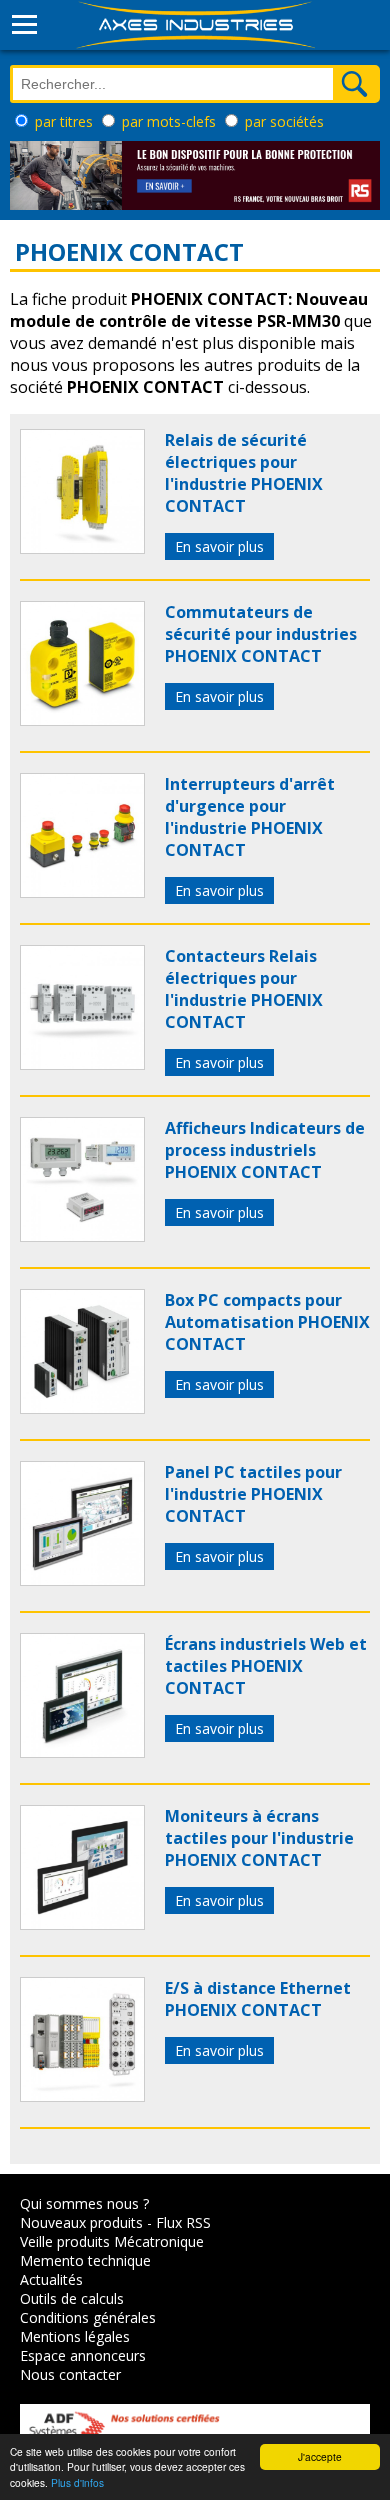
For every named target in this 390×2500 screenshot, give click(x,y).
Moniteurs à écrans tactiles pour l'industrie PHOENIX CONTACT (259, 1838)
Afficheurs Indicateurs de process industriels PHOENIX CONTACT (265, 1150)
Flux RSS (183, 2222)
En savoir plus (219, 546)
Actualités (51, 2279)
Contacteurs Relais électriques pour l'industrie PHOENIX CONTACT (244, 989)
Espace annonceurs (83, 2355)
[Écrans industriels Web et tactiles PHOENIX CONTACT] (82, 1752)
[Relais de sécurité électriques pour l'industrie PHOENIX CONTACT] (82, 548)
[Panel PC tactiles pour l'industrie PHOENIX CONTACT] (82, 1580)
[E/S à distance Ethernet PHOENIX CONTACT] (82, 2096)
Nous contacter (70, 2374)
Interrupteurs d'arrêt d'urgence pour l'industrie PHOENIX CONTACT (250, 817)
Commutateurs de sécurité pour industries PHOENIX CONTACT (261, 634)
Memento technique (85, 2260)
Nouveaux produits (81, 2222)
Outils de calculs (72, 2298)
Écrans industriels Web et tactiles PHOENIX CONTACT (266, 1666)
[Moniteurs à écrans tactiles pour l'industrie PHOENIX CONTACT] (82, 1924)
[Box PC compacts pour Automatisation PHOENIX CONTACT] (82, 1408)
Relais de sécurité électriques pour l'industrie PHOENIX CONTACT (244, 473)
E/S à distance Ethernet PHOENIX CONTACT (258, 1999)
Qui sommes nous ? (84, 2203)
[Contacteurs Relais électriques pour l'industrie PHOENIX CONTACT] (82, 1064)
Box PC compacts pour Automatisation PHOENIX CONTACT (267, 1322)
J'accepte (320, 2456)
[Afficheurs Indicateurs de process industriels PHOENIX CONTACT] (82, 1236)
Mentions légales (75, 2336)
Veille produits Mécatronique (112, 2241)
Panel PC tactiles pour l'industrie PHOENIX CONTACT (253, 1494)
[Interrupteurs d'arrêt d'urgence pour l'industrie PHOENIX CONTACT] (82, 892)
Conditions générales (88, 2317)
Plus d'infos (77, 2482)
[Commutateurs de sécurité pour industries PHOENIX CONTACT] (82, 720)
